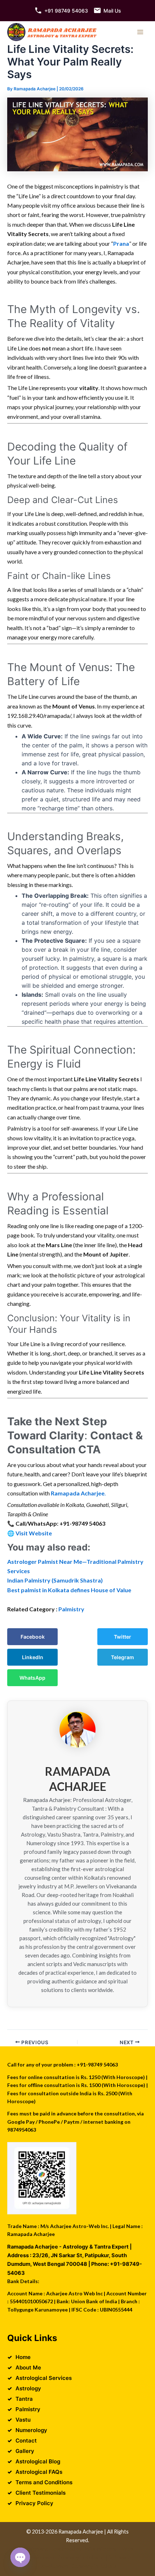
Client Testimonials (41, 2493)
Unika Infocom (99, 2549)
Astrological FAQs (39, 2472)
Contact (26, 2441)
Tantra (24, 2399)
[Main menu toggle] (140, 32)
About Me (28, 2367)
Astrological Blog (38, 2461)
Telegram (123, 1657)
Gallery (25, 2451)
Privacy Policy (34, 2503)
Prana (121, 243)
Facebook (33, 1637)
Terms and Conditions (44, 2482)
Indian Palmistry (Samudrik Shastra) (55, 1580)
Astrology (28, 2388)
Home (23, 2357)
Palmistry (71, 1609)
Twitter (123, 1637)
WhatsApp (32, 1678)
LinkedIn (33, 1657)
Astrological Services (44, 2378)
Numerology (31, 2430)
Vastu (23, 2420)
